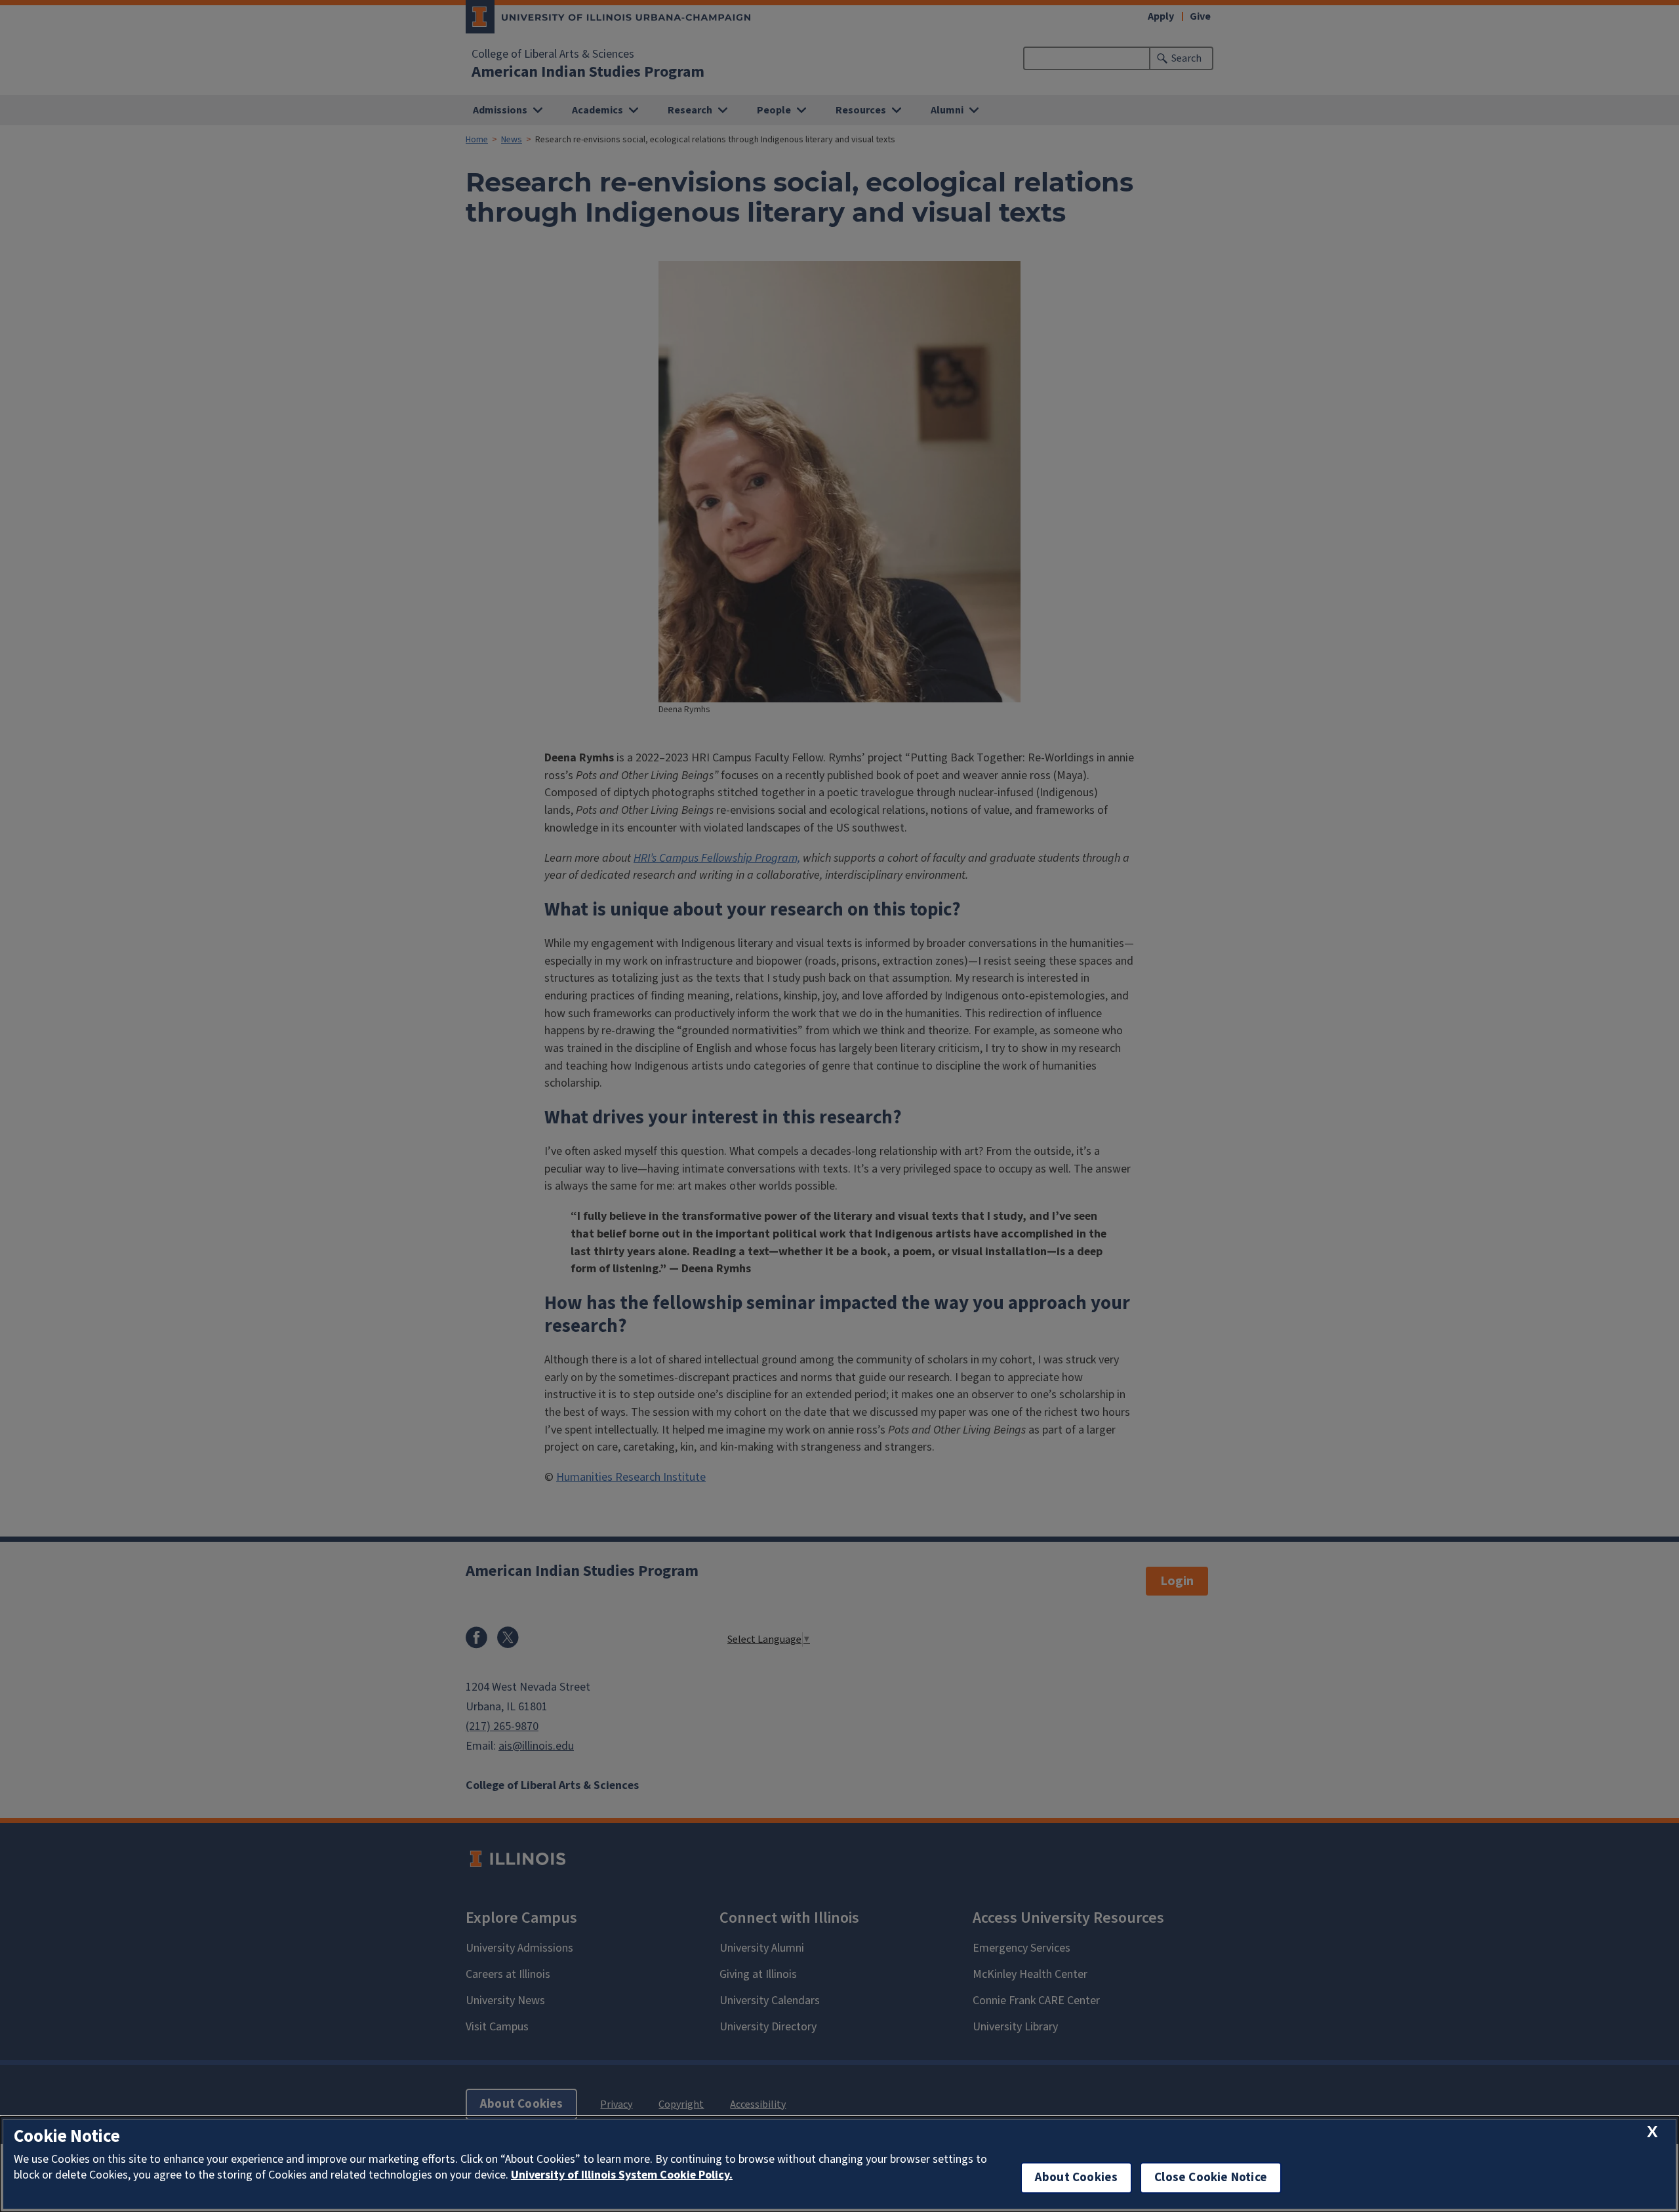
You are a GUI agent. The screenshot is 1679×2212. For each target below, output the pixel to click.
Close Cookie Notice (1211, 2178)
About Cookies (1076, 2178)
